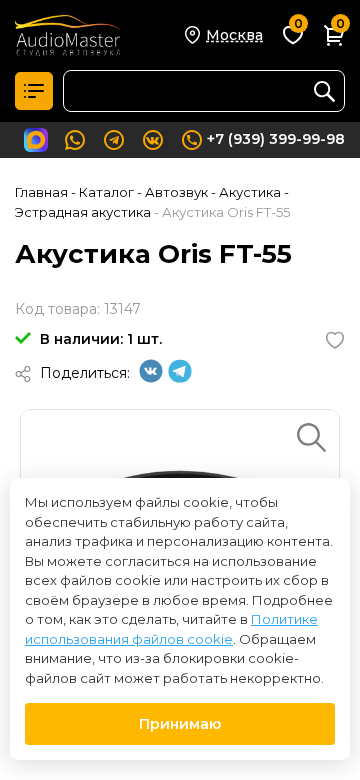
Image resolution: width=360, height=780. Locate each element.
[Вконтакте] (151, 378)
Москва (234, 35)
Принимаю (180, 724)
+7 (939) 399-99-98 (276, 139)
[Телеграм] (180, 378)
